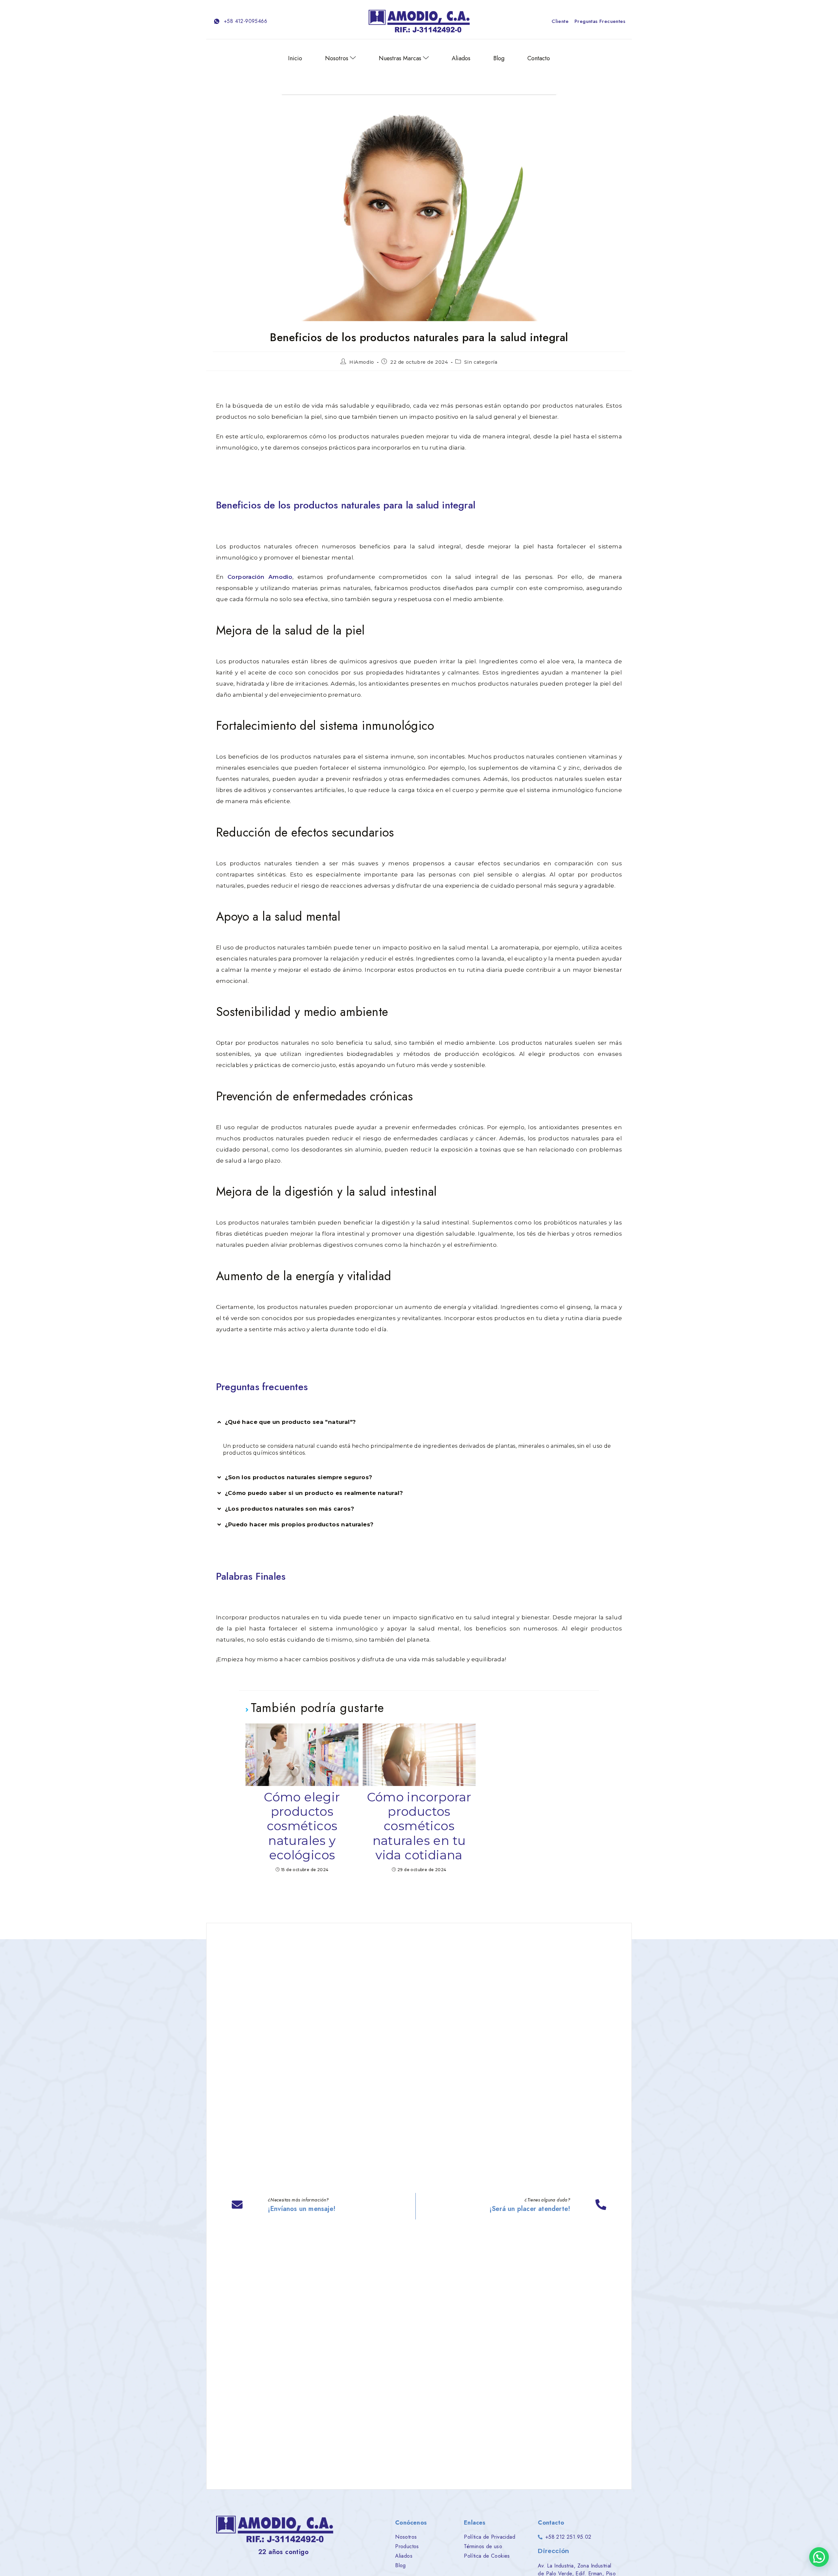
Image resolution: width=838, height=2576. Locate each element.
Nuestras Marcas (400, 58)
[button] (419, 1422)
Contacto (539, 58)
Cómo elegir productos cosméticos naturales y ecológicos (302, 1826)
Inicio (295, 58)
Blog (499, 58)
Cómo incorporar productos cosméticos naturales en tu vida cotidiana (419, 1826)
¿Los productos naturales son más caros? (290, 1509)
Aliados (461, 58)
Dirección (553, 2551)
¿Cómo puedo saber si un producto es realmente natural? (314, 1493)
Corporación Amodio (260, 577)
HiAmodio (362, 362)
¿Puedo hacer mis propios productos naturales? (299, 1524)
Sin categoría (481, 362)
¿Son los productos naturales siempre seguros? (299, 1477)
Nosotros (337, 58)
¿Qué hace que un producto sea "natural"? (291, 1422)
